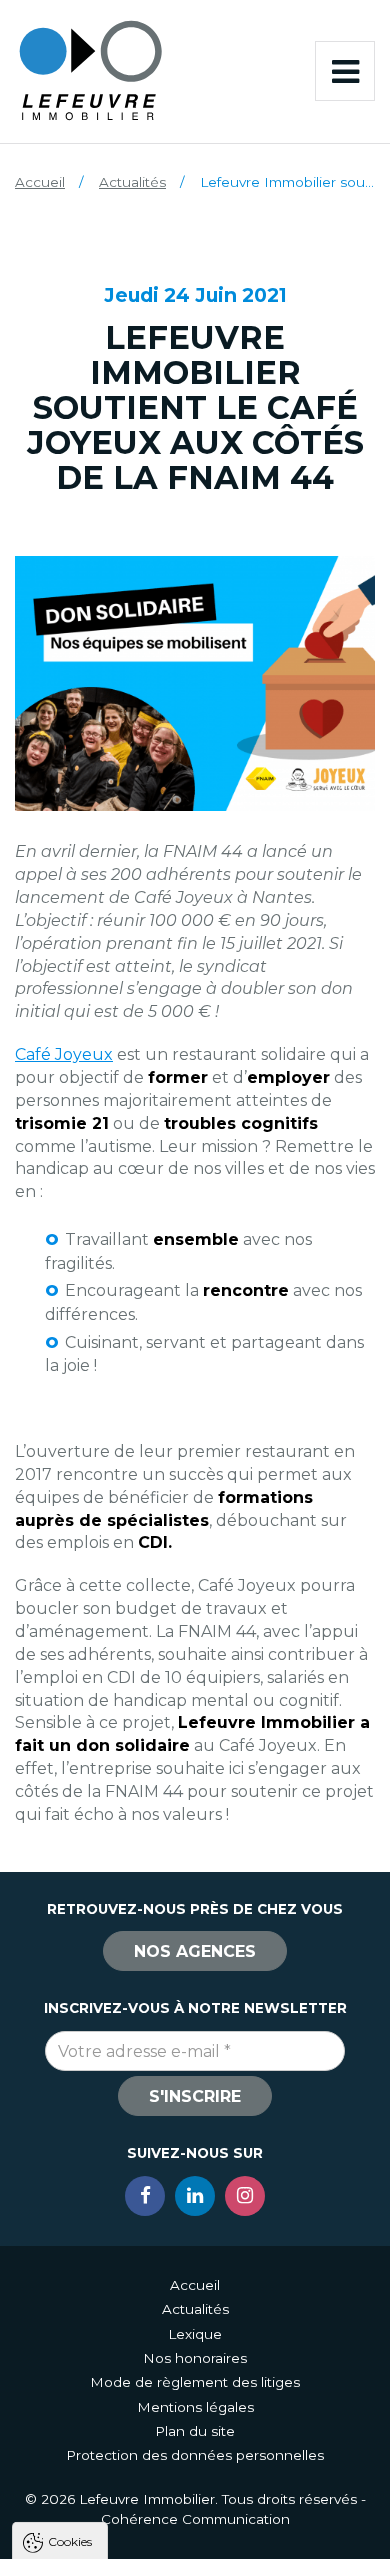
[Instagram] (245, 2196)
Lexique (195, 2334)
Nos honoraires (195, 2358)
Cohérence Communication (195, 2519)
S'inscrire (195, 2096)
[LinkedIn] (195, 2196)
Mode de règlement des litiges (195, 2382)
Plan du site (195, 2431)
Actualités (132, 182)
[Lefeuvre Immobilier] (90, 69)
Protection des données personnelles (195, 2455)
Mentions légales (195, 2407)
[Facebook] (145, 2196)
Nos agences (195, 1951)
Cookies (70, 2540)
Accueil (40, 182)
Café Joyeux (64, 1054)
